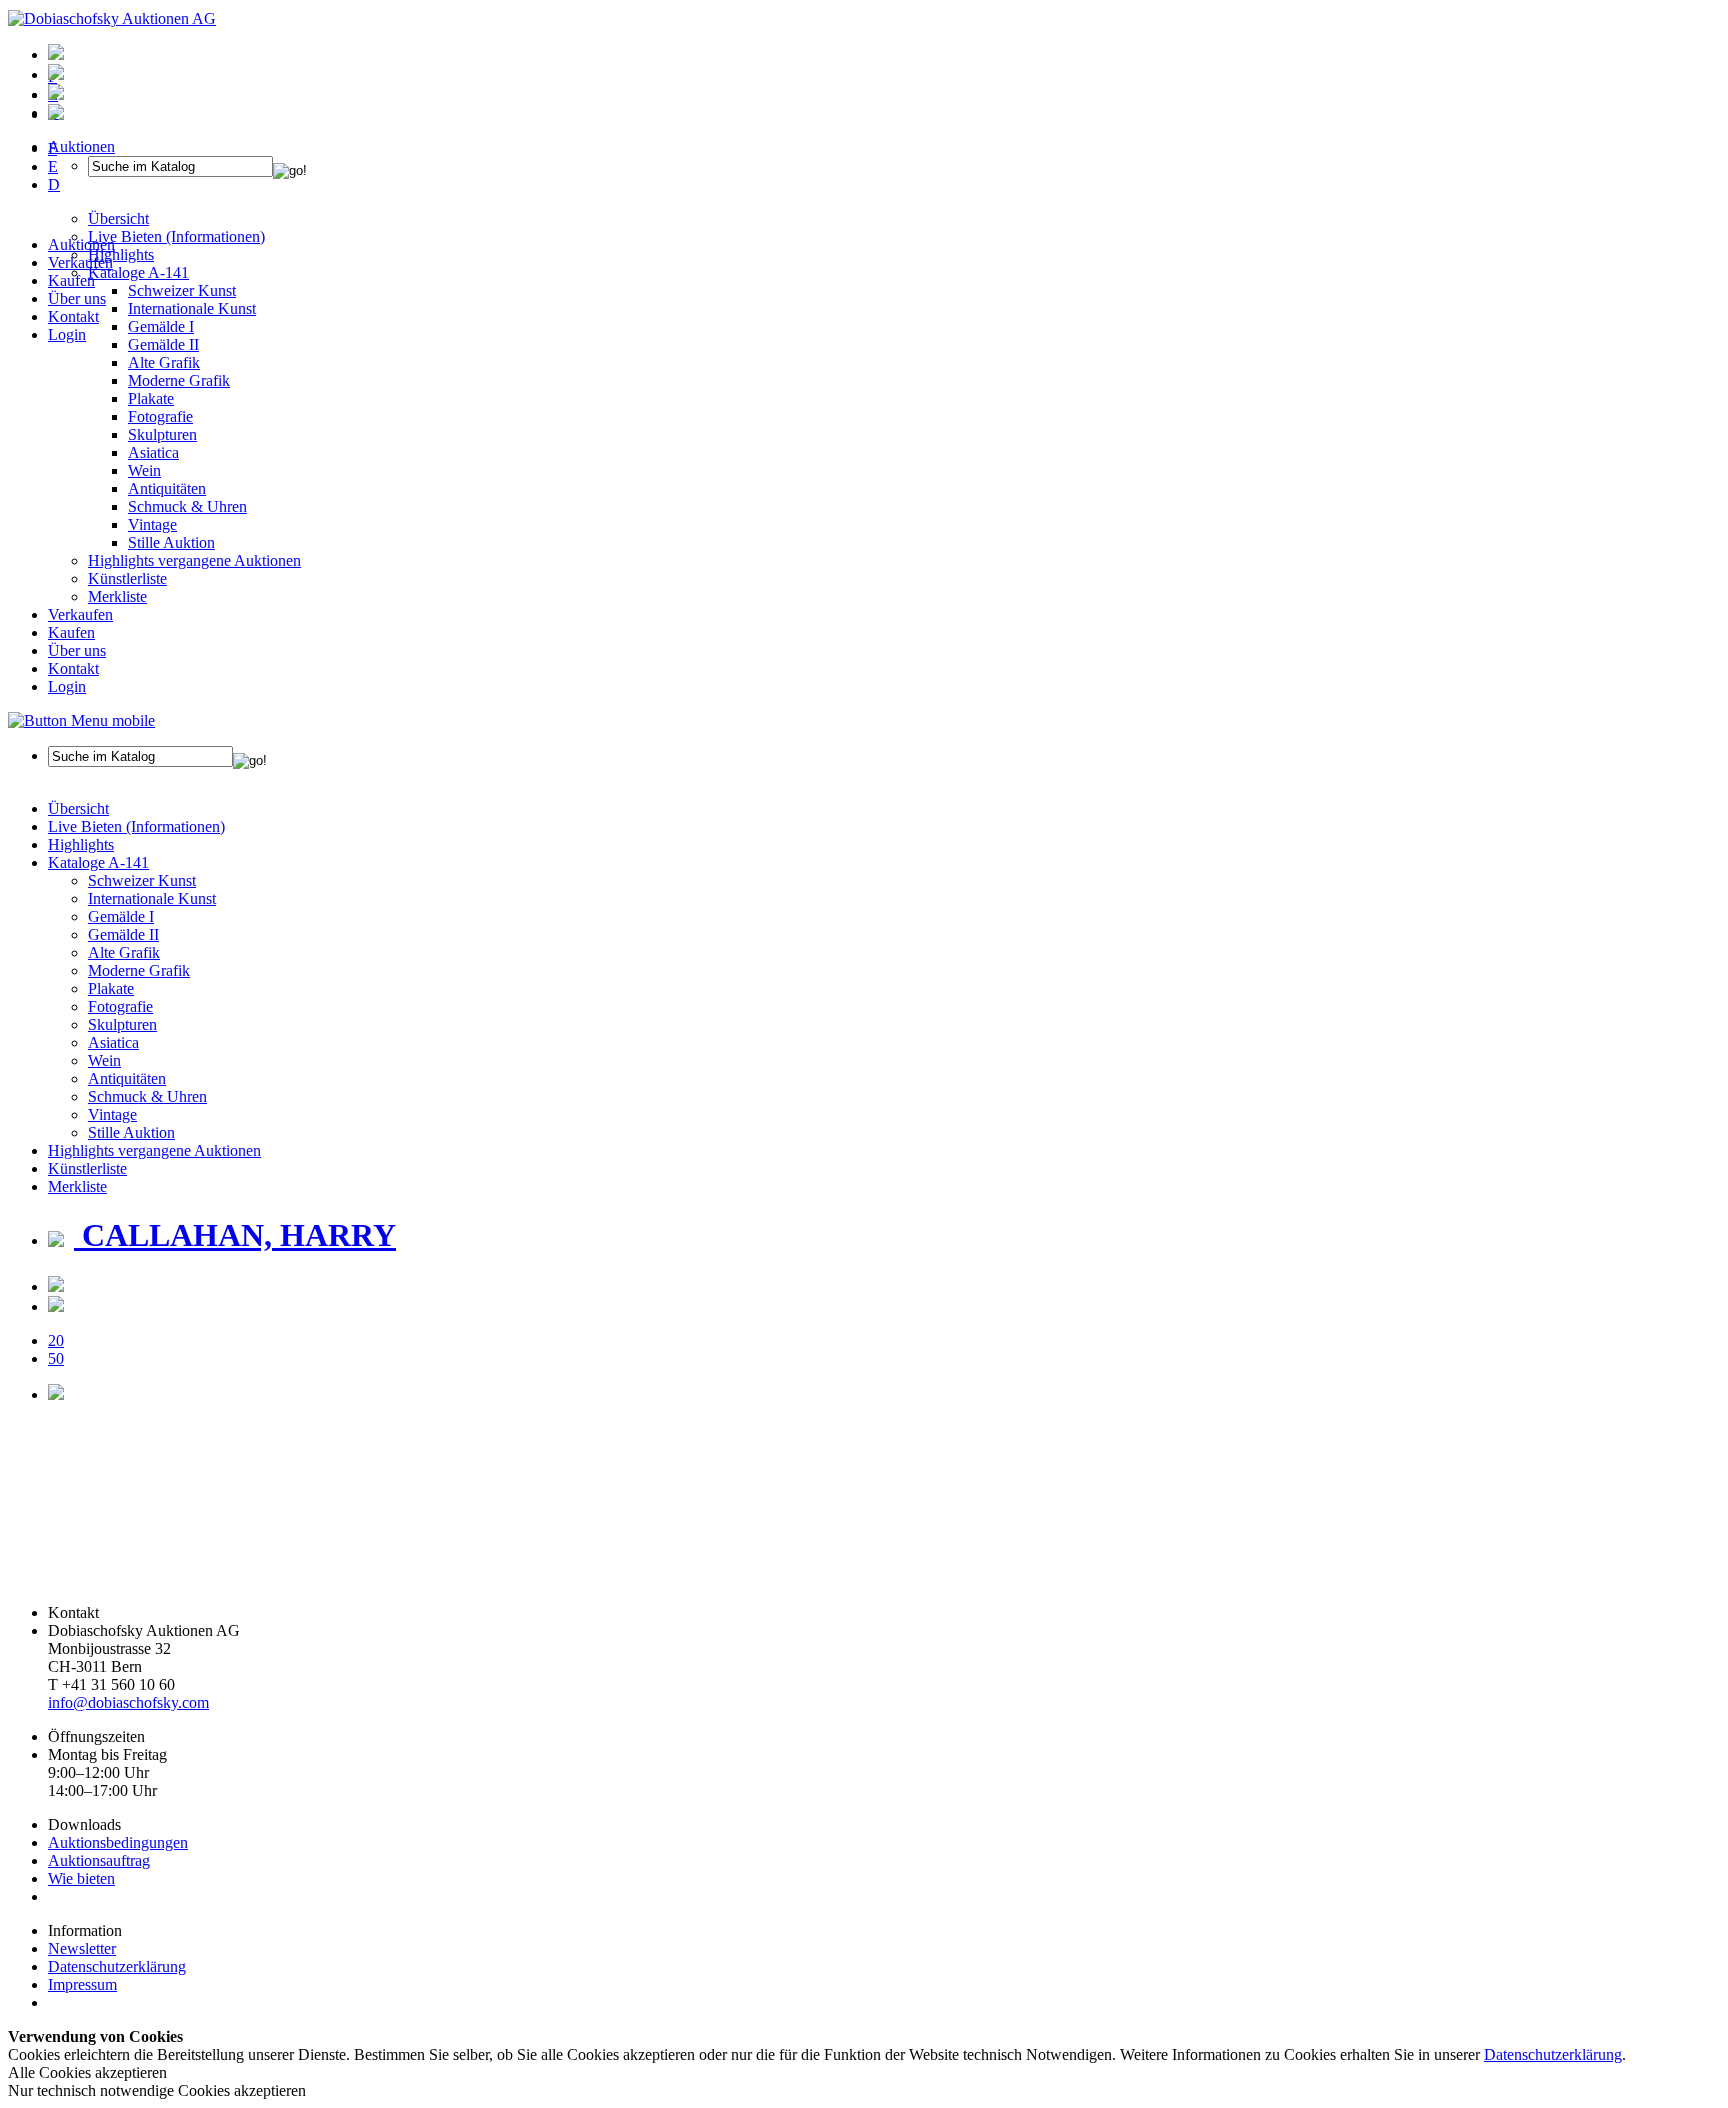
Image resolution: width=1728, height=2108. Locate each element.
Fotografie (160, 416)
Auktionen (81, 244)
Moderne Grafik (179, 380)
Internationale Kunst (152, 898)
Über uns (77, 298)
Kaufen (71, 280)
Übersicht (78, 808)
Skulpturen (162, 434)
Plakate (151, 398)
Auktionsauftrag (99, 1860)
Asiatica (153, 452)
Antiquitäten (167, 488)
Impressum (82, 1984)
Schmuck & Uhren (187, 506)
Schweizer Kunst (142, 880)
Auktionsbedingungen (118, 1842)
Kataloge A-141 (98, 862)
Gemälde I (121, 916)
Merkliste (117, 596)
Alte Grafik (164, 362)
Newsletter (82, 1948)
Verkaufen (80, 262)
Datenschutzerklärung (117, 1966)
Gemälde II (163, 344)
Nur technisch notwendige (157, 2090)
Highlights (81, 844)
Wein (144, 470)
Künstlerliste (127, 578)
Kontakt (73, 316)
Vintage (152, 524)
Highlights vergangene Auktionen (194, 560)
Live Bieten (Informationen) (136, 826)
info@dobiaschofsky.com (128, 1702)
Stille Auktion (171, 542)
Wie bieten (81, 1878)
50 (56, 1358)
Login (67, 334)
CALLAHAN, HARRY (235, 1235)
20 (56, 1340)
